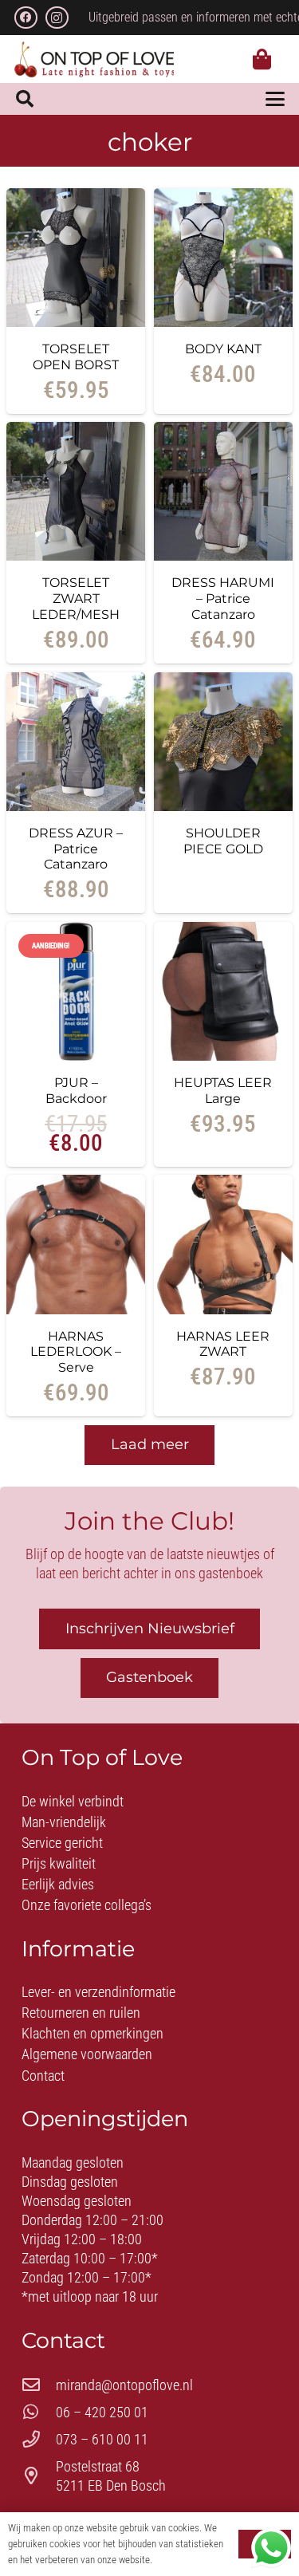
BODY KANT (223, 349)
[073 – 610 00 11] (39, 2440)
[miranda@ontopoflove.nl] (39, 2385)
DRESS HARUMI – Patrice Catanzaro (223, 598)
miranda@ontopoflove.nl (124, 2385)
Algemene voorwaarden (87, 2054)
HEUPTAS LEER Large (223, 1090)
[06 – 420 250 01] (39, 2413)
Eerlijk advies (58, 1884)
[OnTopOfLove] (94, 59)
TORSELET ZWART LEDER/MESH (76, 598)
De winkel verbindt (73, 1801)
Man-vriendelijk (64, 1822)
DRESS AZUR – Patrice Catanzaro (76, 849)
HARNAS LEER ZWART (223, 1344)
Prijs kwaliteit (59, 1863)
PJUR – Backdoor (76, 1090)
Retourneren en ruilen (81, 2013)
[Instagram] (57, 18)
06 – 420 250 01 (102, 2412)
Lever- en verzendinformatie (98, 1992)
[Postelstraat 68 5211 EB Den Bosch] (39, 2476)
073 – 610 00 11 (102, 2439)
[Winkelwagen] (262, 59)
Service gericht (62, 1843)
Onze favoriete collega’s (87, 1905)
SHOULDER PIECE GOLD (223, 841)
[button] (25, 99)
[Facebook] (26, 18)
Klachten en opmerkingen (92, 2033)
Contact (43, 2076)
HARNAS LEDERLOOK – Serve (76, 1352)
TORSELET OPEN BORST (76, 356)
